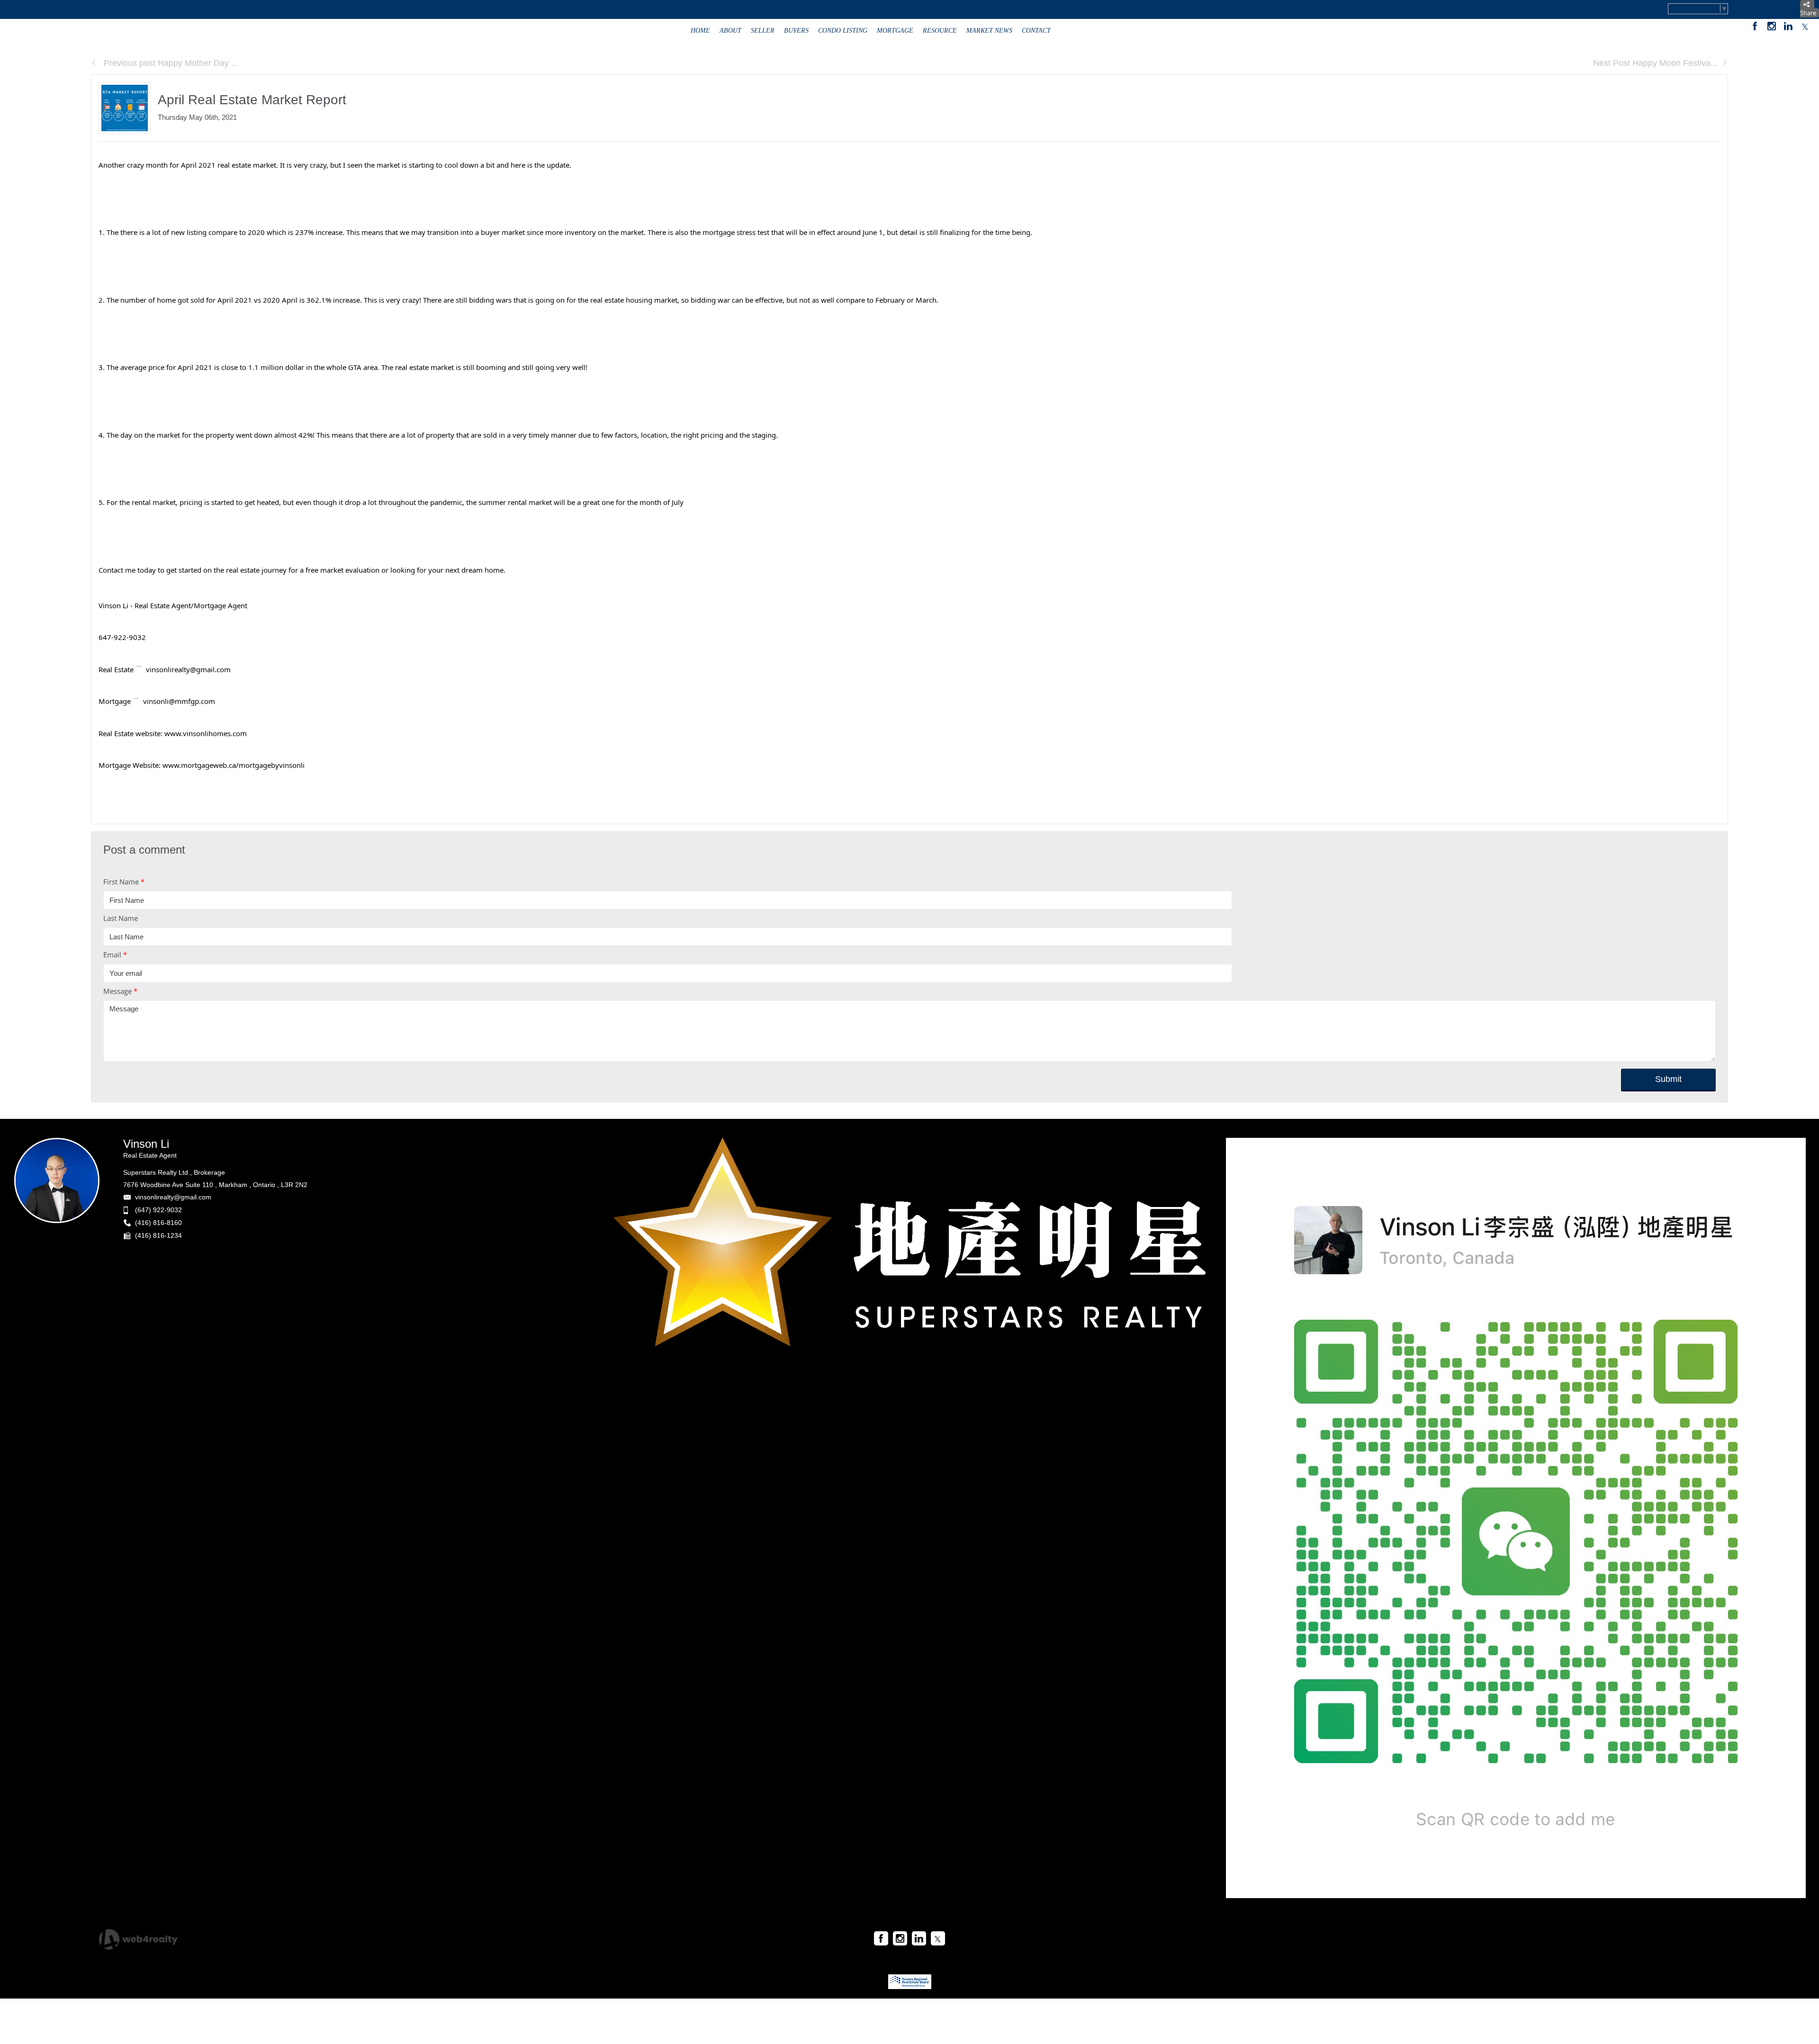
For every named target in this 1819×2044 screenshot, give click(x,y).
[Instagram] (1772, 26)
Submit (1668, 1079)
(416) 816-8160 (158, 1223)
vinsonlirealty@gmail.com (173, 1197)
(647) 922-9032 (158, 1210)
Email (115, 954)
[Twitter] (1805, 26)
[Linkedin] (1788, 26)
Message (120, 991)
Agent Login (1703, 1936)
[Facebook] (1755, 26)
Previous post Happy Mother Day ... (170, 63)
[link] (206, 733)
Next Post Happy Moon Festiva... (1655, 63)
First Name (124, 882)
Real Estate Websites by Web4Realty (1624, 1936)
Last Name (121, 918)
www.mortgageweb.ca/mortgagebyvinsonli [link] (234, 765)
